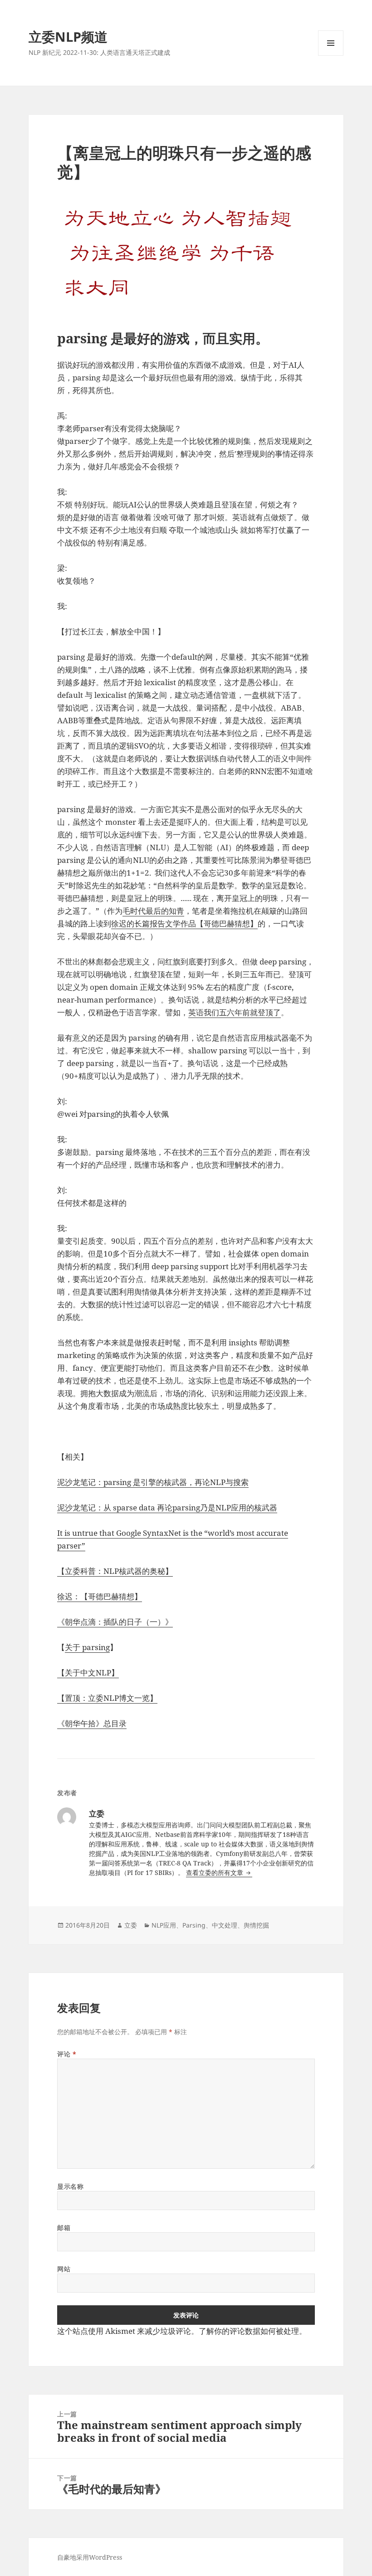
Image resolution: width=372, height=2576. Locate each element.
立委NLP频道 (68, 37)
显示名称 (70, 2186)
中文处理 (225, 1925)
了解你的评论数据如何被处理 (249, 2331)
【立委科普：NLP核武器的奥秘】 (115, 1571)
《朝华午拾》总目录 (92, 1723)
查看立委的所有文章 (215, 1872)
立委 (131, 1925)
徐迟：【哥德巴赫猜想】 (100, 1596)
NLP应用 (164, 1925)
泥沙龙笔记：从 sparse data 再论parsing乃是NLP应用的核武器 (167, 1507)
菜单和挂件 (331, 56)
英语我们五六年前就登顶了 (235, 1012)
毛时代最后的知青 (153, 911)
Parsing (194, 1925)
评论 (67, 2054)
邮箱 (64, 2228)
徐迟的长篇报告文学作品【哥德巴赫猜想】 (184, 923)
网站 (64, 2269)
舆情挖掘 (256, 1925)
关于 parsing (87, 1647)
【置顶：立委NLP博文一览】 (107, 1698)
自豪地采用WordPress (90, 2557)
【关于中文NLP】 (88, 1673)
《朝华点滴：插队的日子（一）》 (115, 1622)
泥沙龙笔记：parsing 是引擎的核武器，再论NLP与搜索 (153, 1482)
